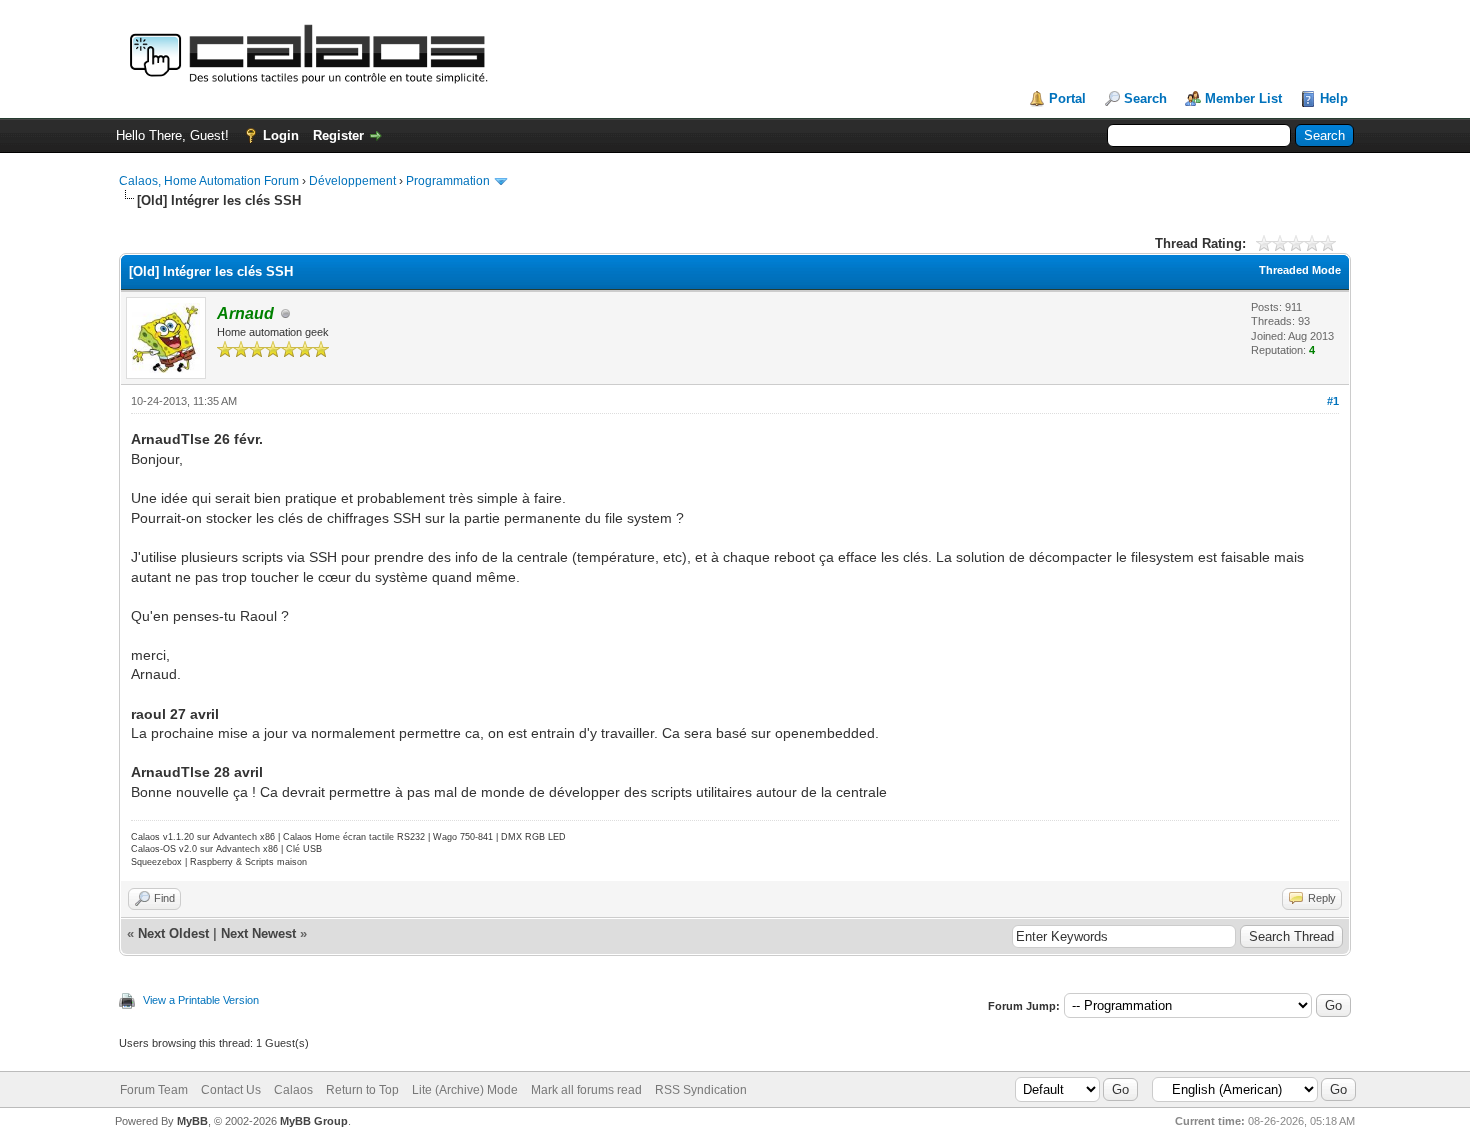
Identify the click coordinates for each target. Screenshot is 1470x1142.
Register (338, 135)
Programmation (448, 181)
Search (1145, 98)
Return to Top (362, 1090)
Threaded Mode (1300, 270)
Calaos (293, 1090)
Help (1334, 98)
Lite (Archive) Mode (465, 1090)
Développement (352, 181)
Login (281, 135)
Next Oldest (173, 933)
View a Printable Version (201, 1000)
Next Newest (258, 933)
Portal (1067, 98)
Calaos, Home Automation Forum (209, 181)
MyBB (192, 1121)
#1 (1333, 401)
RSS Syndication (701, 1090)
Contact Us (231, 1090)
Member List (1243, 98)
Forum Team (154, 1090)
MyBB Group (314, 1121)
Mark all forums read (586, 1090)
